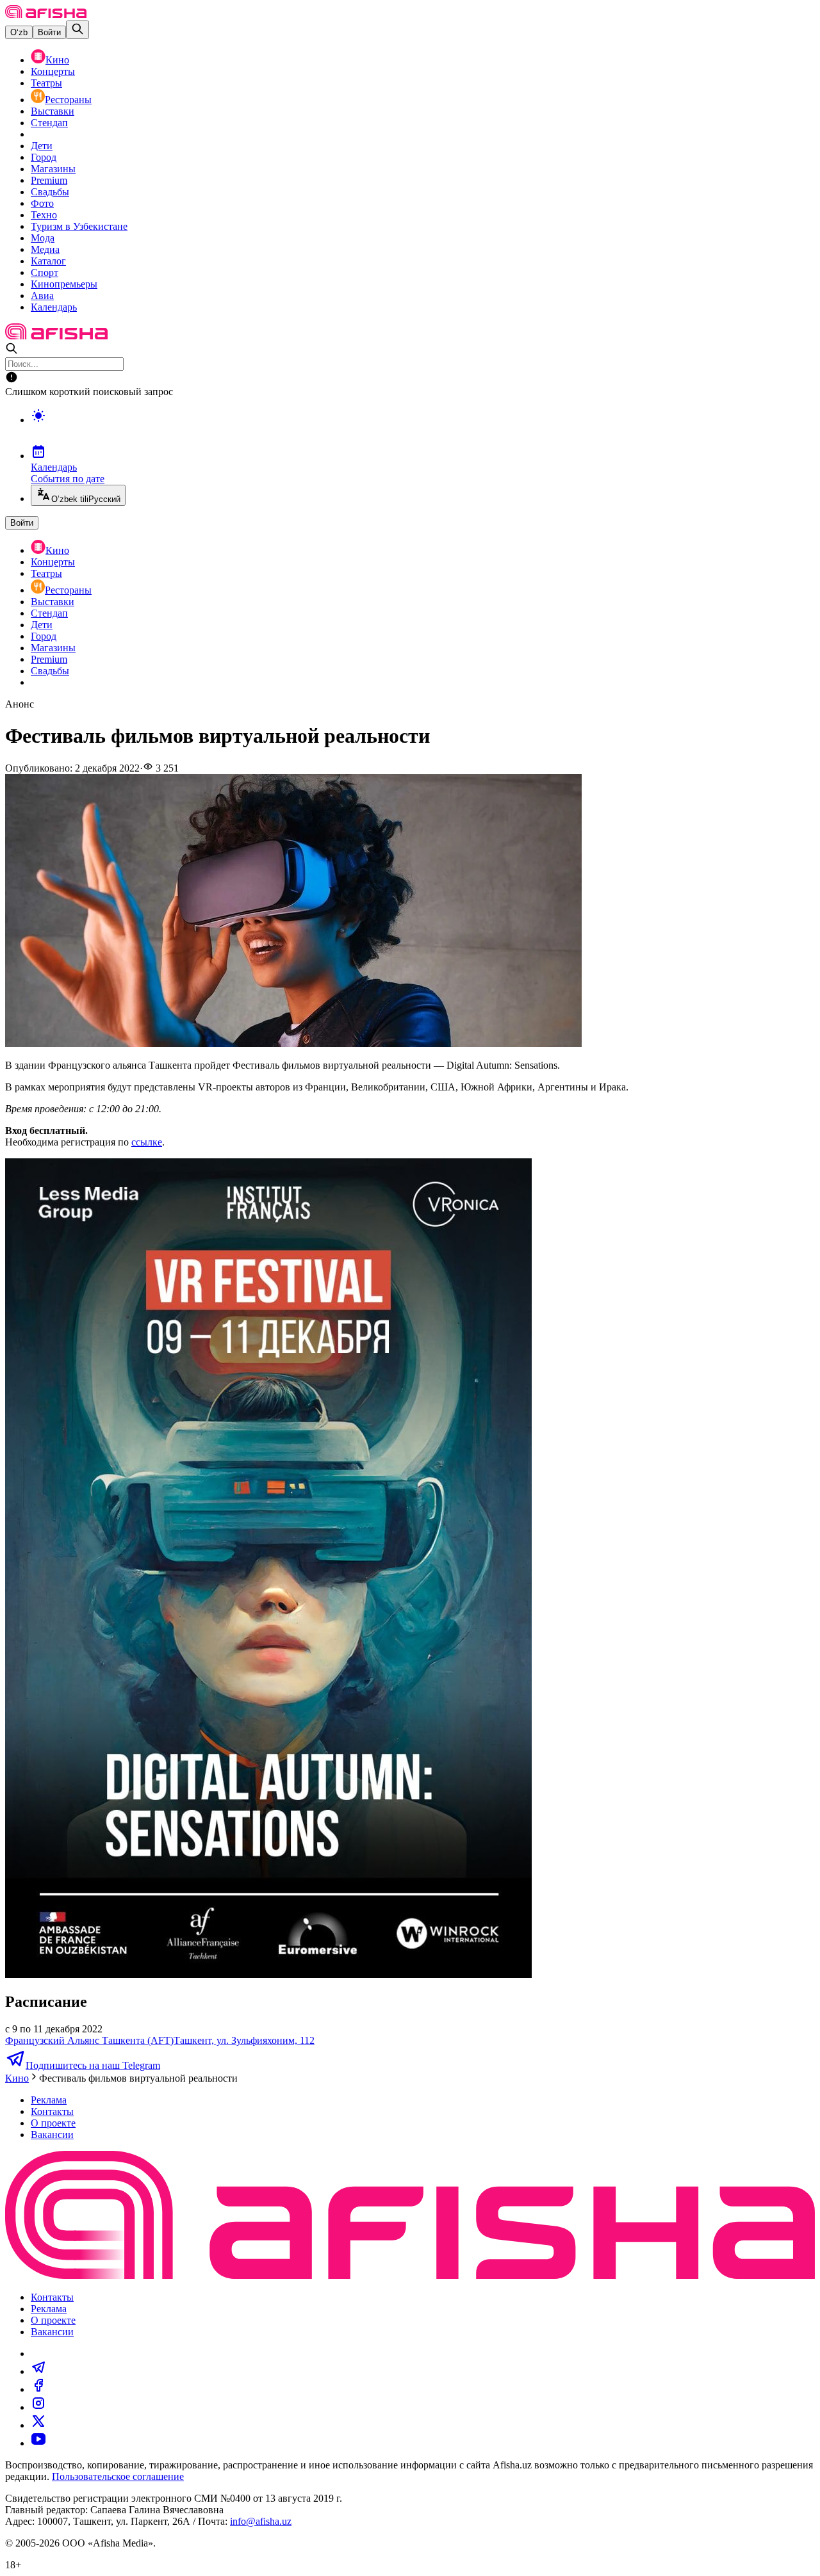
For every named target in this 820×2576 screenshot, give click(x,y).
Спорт (45, 272)
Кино (57, 60)
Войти (49, 32)
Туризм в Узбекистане (79, 226)
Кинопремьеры (64, 284)
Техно (44, 215)
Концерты (53, 71)
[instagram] (38, 2407)
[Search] (78, 30)
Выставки (53, 111)
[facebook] (38, 2389)
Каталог (48, 261)
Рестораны (68, 100)
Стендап (49, 123)
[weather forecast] (423, 429)
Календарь (54, 307)
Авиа (42, 296)
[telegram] (38, 2371)
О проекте (53, 2123)
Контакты (52, 2111)
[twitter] (38, 2425)
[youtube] (38, 2443)
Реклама (49, 2100)
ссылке (147, 1142)
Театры (46, 83)
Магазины (53, 169)
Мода (43, 238)
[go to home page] (46, 14)
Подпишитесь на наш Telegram (93, 2065)
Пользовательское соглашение (118, 2476)
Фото (42, 203)
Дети (42, 146)
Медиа (45, 249)
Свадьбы (50, 192)
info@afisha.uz (261, 2521)
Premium (49, 180)
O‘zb (19, 32)
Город (44, 157)
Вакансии (52, 2135)
